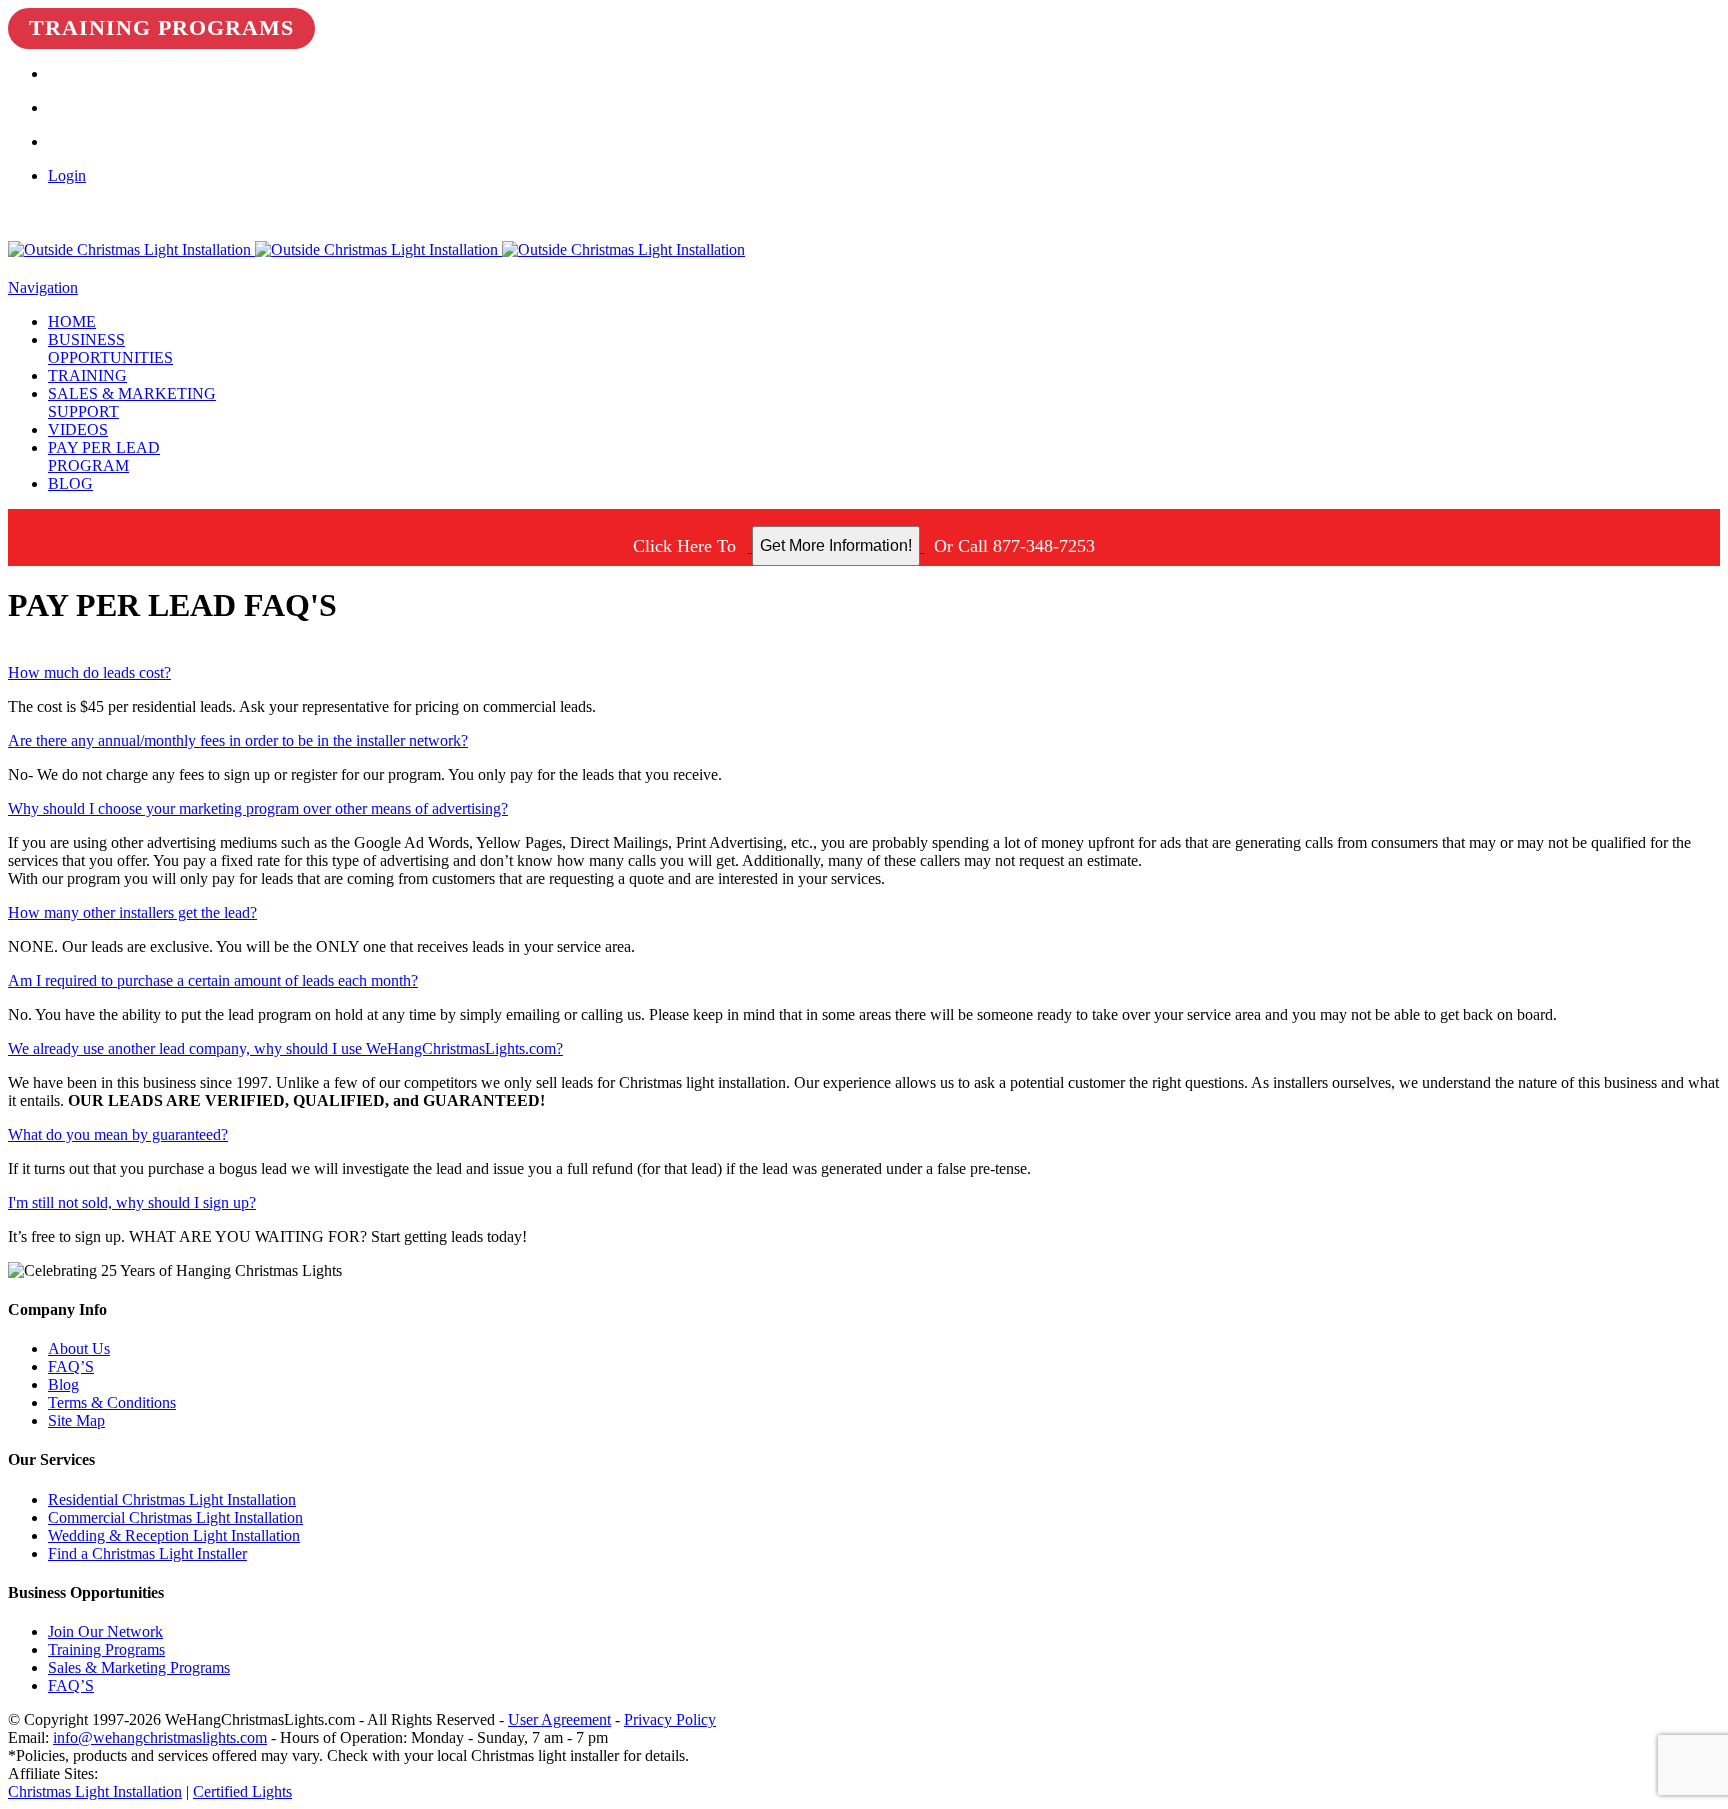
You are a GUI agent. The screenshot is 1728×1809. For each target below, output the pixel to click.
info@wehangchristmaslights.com (160, 1737)
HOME (72, 321)
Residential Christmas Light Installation (172, 1499)
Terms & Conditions (112, 1402)
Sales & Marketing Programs (139, 1667)
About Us (79, 1348)
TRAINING (87, 375)
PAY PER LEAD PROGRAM (104, 456)
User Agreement (559, 1719)
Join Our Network (105, 1631)
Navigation (43, 287)
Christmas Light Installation (95, 1791)
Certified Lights (242, 1791)
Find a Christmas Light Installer (147, 1553)
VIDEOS (78, 429)
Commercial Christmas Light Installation (175, 1517)
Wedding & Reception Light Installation (174, 1535)
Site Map (76, 1420)
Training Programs (161, 27)
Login (67, 175)
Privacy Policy (670, 1719)
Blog (63, 1384)
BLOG (70, 483)
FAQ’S (71, 1366)
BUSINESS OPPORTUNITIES (110, 348)
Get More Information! (836, 545)
